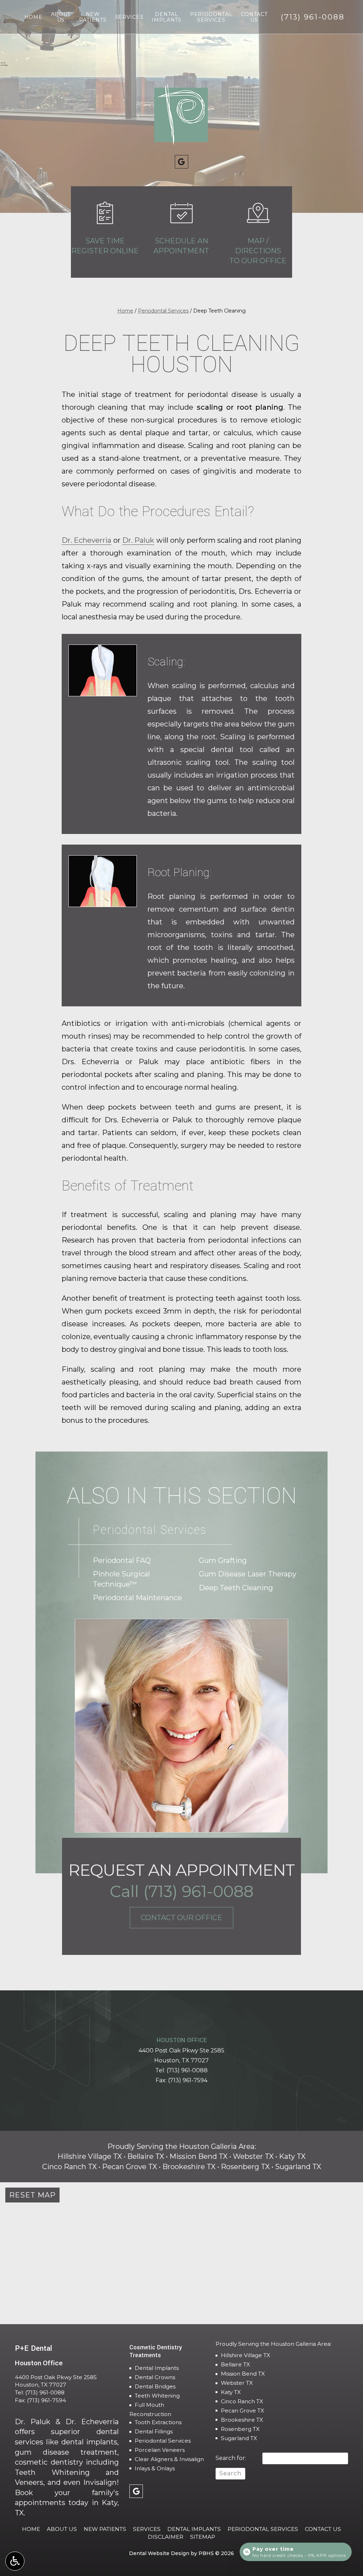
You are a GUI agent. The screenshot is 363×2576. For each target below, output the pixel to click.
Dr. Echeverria (86, 540)
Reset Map (32, 2195)
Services (129, 17)
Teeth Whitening (52, 2472)
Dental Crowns (155, 2377)
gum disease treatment (66, 2452)
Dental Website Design (159, 2553)
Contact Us (323, 2529)
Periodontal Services (163, 311)
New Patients (105, 2529)
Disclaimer (166, 2537)
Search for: (231, 2458)
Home (33, 17)
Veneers (29, 2482)
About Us (62, 2529)
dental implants (90, 2442)
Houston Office (182, 2040)
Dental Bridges (155, 2386)
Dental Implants (157, 2368)
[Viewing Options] (15, 2561)
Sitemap (203, 2537)
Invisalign (100, 2482)
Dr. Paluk (138, 540)
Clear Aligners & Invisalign (169, 2459)
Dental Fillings (154, 2431)
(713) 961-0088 (187, 2070)
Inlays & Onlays (155, 2468)
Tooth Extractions (158, 2422)
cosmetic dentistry (49, 2462)
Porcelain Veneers (160, 2450)
